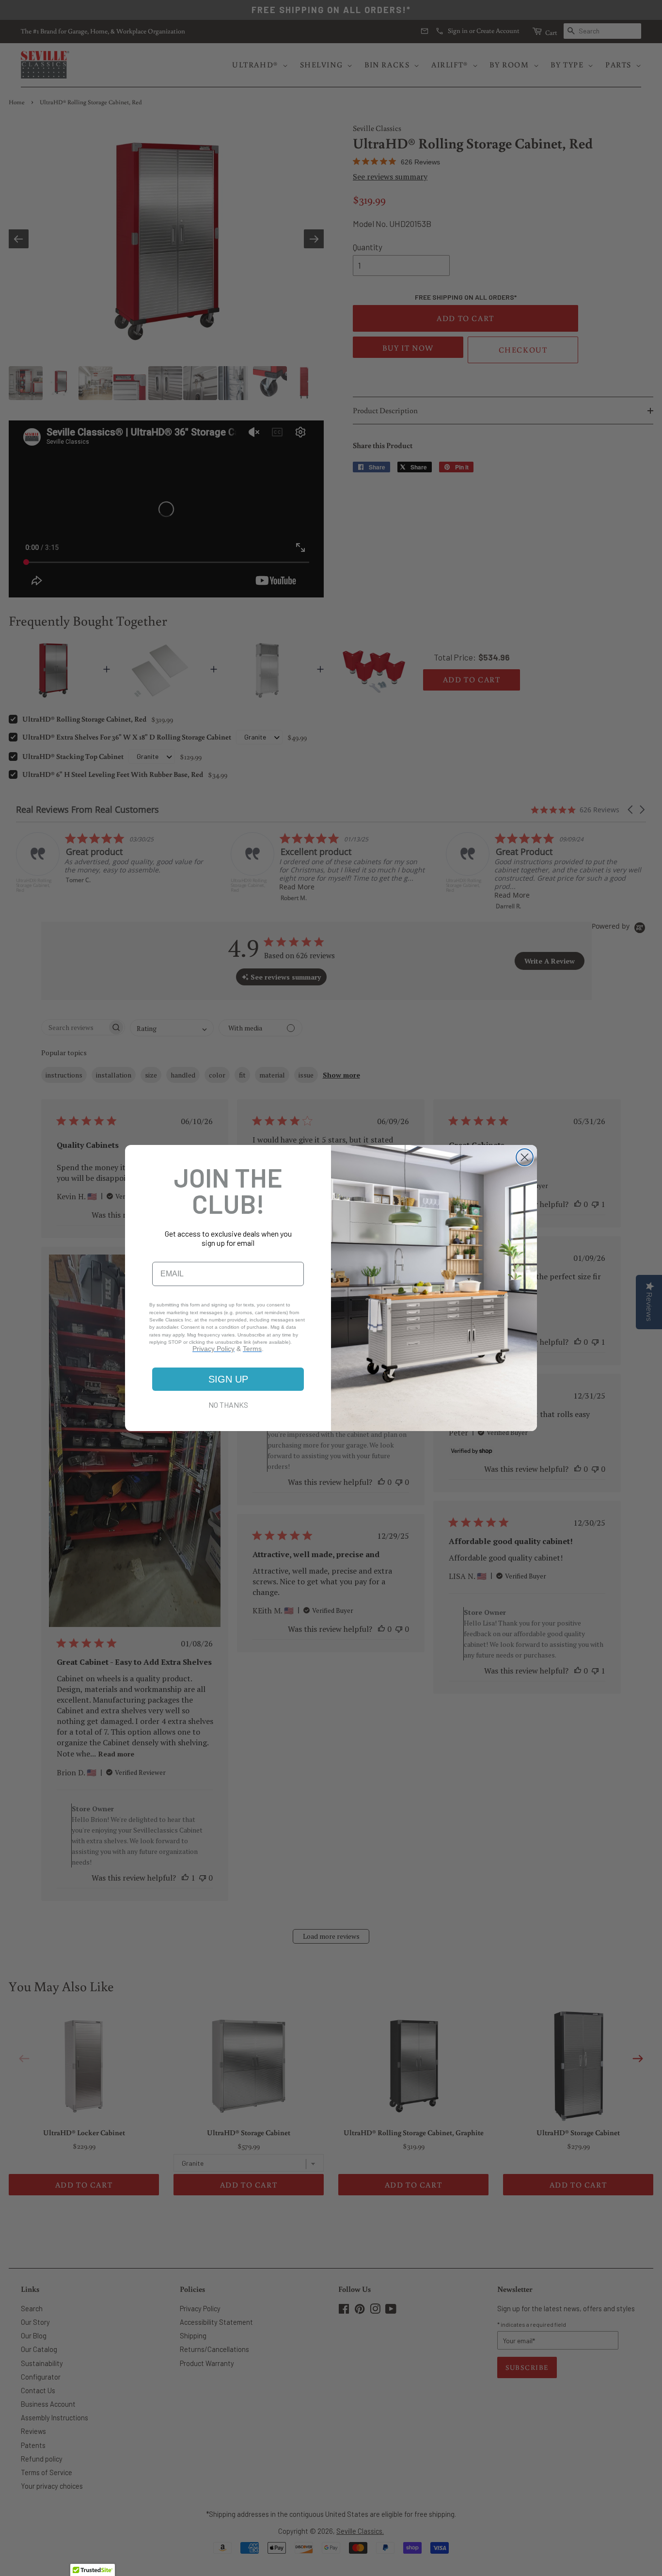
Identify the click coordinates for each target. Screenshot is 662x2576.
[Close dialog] (525, 1157)
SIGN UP (228, 1379)
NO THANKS (228, 1405)
